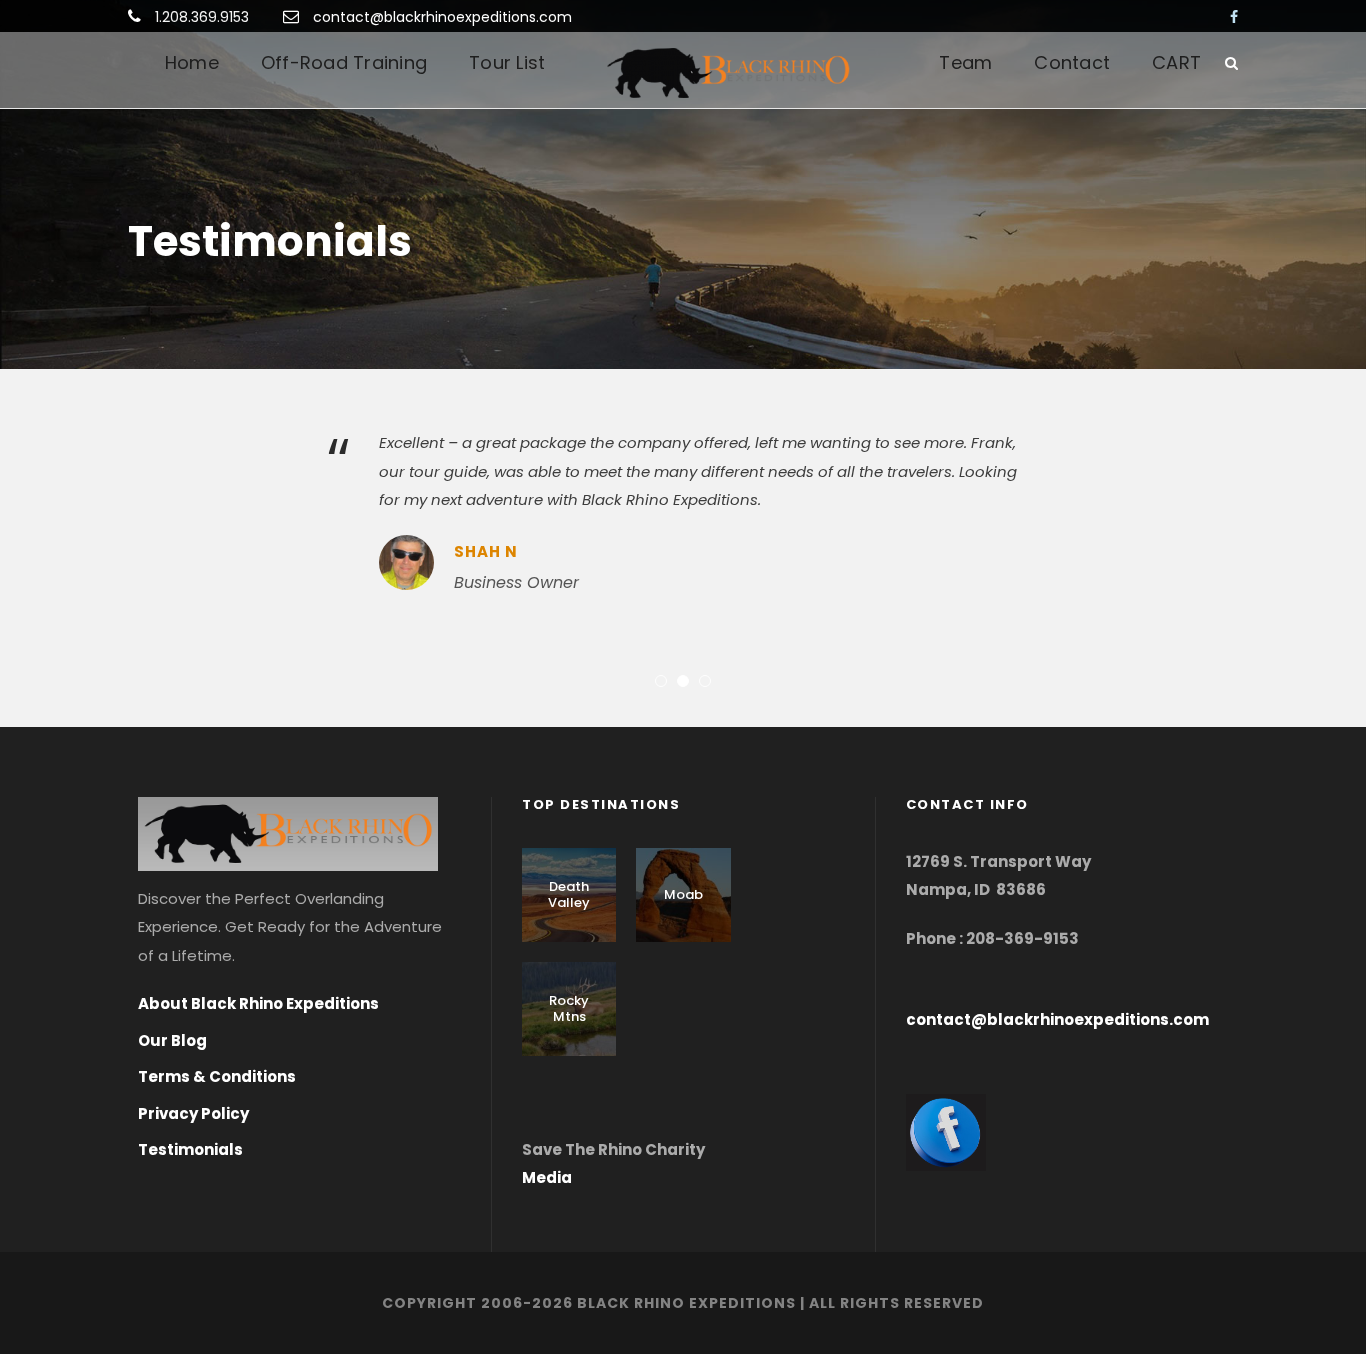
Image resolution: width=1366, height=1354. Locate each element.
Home (192, 62)
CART (1176, 62)
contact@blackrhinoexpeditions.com (442, 17)
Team (965, 62)
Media (547, 1177)
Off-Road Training (344, 62)
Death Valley (569, 894)
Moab (683, 894)
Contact (1072, 62)
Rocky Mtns (569, 1008)
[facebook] (1234, 17)
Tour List (507, 62)
